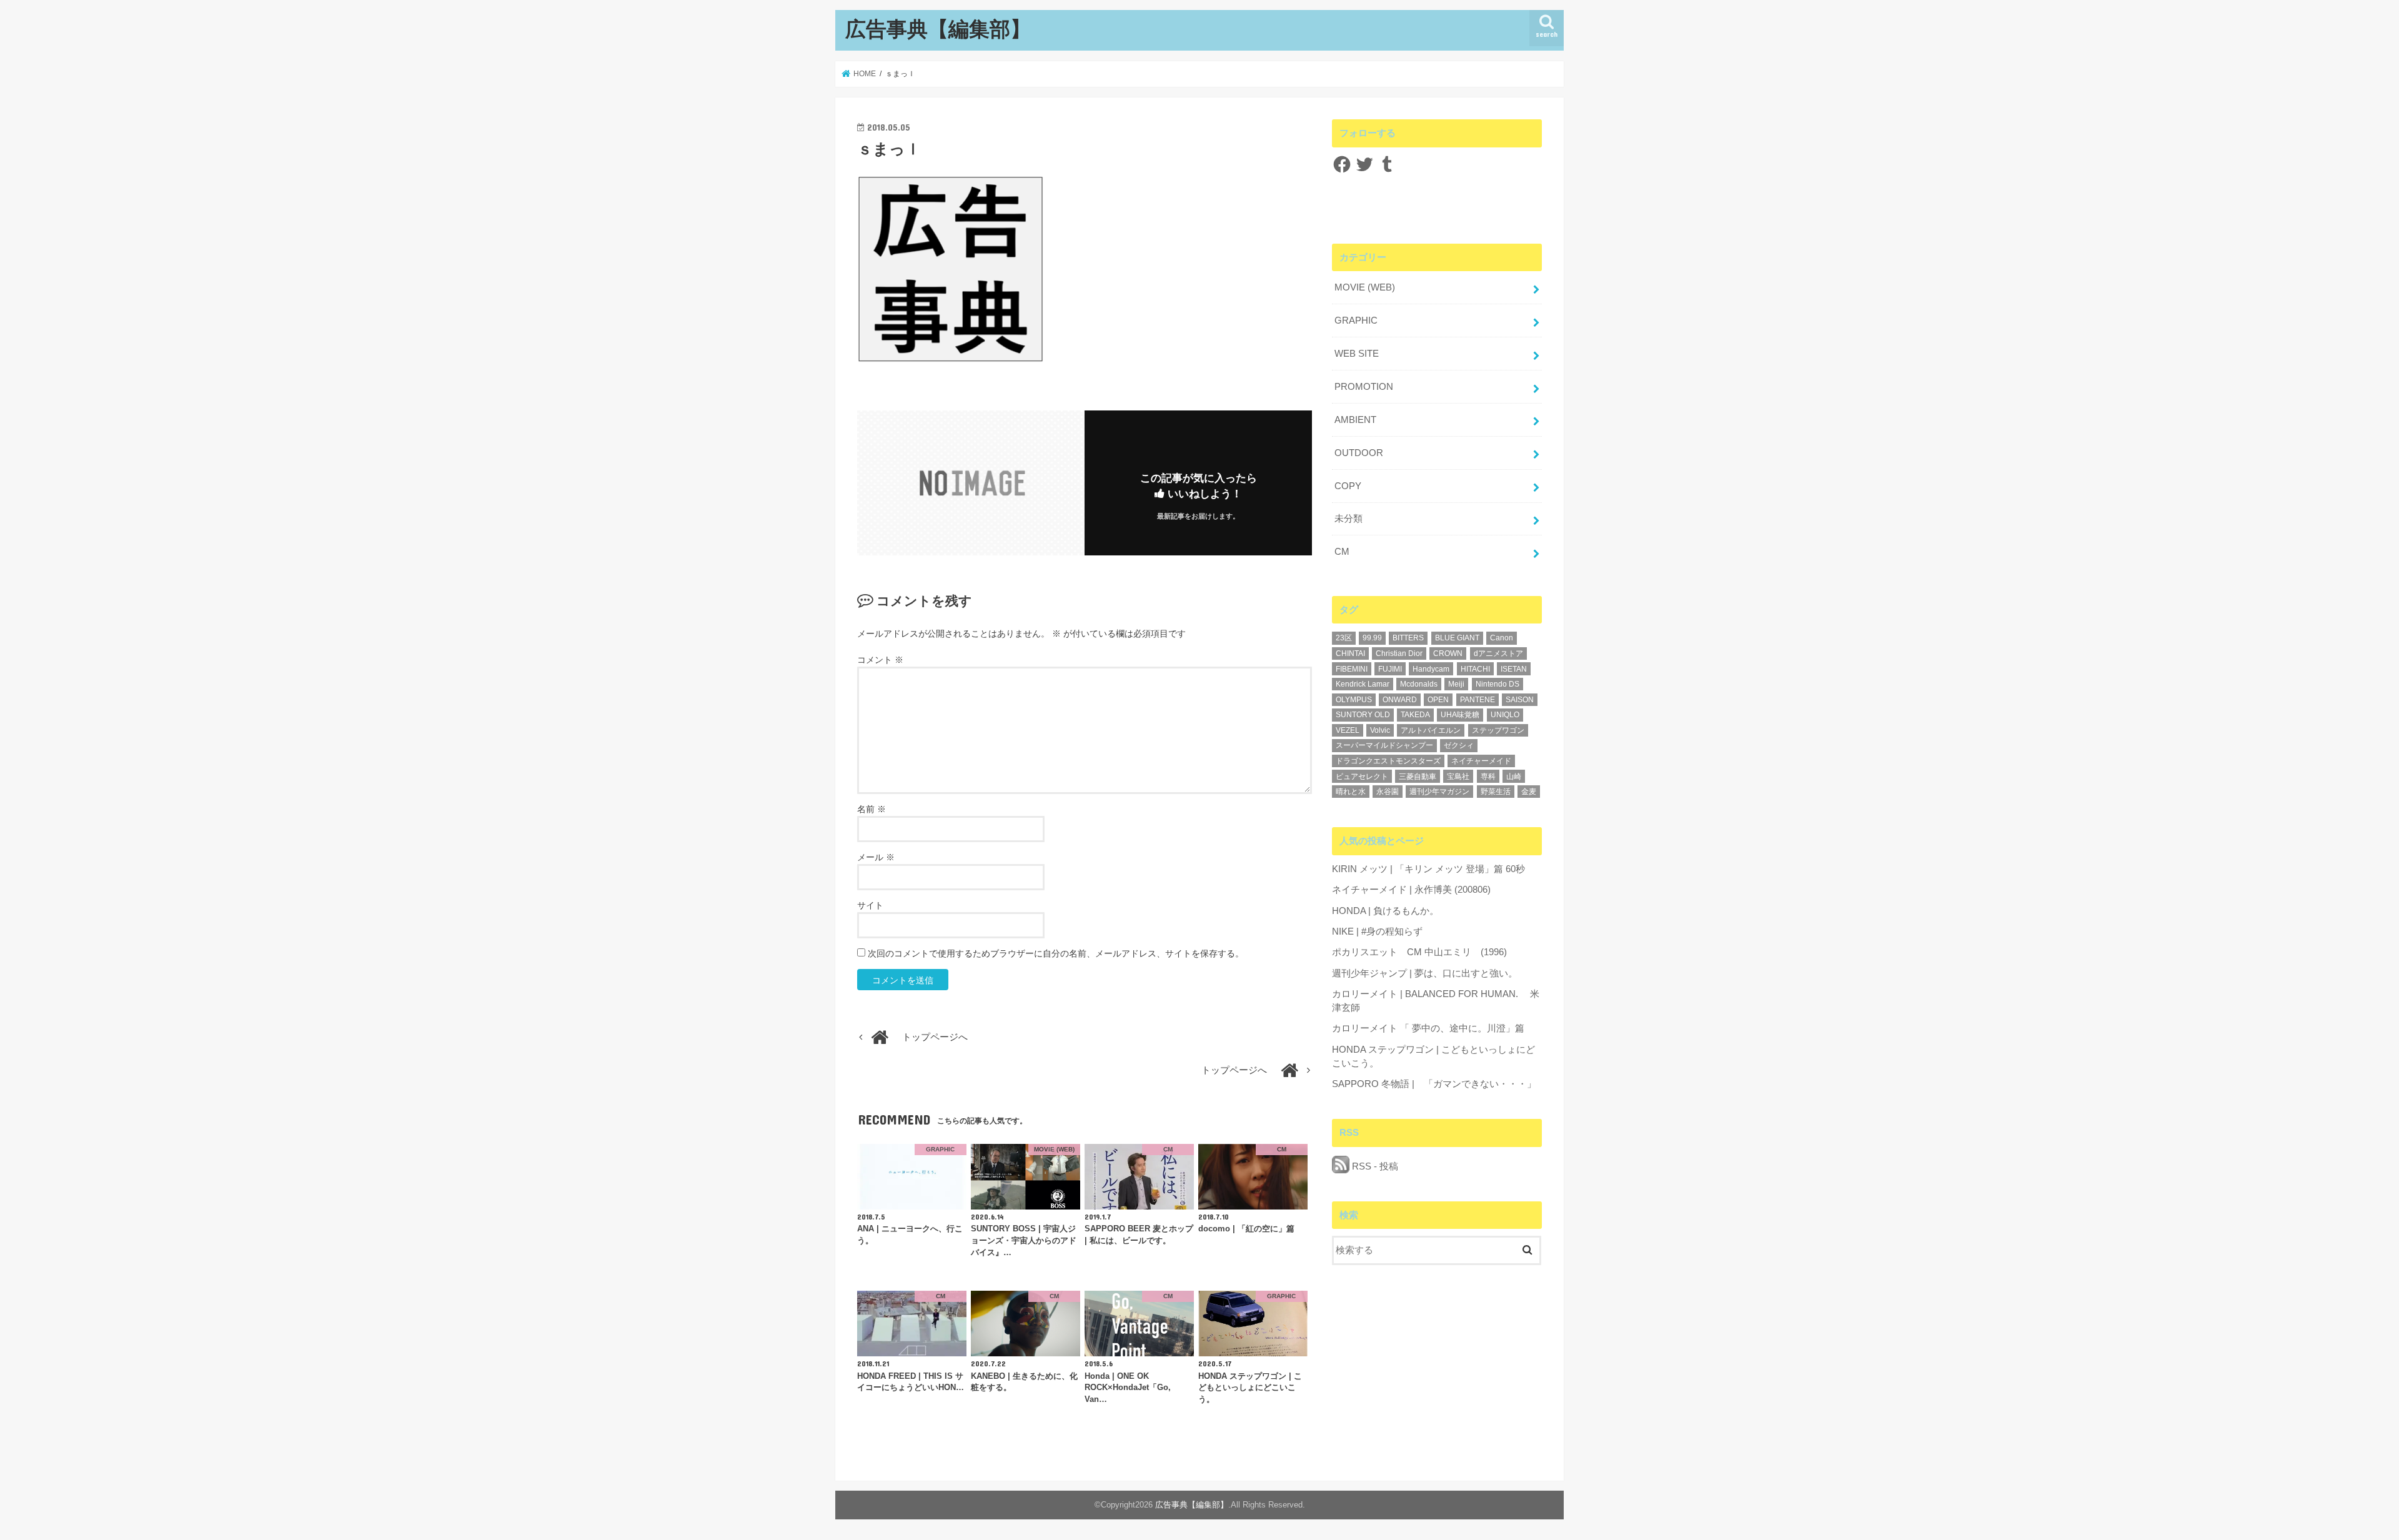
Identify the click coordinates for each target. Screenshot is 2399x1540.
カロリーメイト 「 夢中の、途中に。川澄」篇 (1428, 1028)
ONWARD (1400, 700)
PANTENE (1478, 700)
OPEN (1438, 700)
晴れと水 (1351, 792)
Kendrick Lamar (1363, 684)
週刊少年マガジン (1439, 792)
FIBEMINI (1352, 669)
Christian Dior (1399, 653)
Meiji (1456, 684)
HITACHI (1475, 669)
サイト (870, 905)
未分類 (1349, 519)
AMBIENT (1355, 420)
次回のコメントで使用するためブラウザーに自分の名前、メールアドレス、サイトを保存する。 (1056, 953)
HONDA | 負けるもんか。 (1385, 911)
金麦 (1529, 792)
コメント (880, 660)
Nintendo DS (1498, 684)
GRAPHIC (1356, 320)
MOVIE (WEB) (1365, 287)
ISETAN (1514, 669)
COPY (1348, 486)
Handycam (1431, 669)
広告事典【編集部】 (938, 28)
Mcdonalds (1419, 684)
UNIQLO (1505, 715)
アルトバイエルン (1431, 730)
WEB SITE (1357, 354)
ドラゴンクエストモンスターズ (1388, 761)
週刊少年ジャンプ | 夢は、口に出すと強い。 (1425, 973)
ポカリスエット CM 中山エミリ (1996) (1419, 952)
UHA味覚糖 (1460, 715)
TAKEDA (1415, 715)
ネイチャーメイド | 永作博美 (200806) (1411, 890)
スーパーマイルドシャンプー (1384, 745)
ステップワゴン (1498, 730)
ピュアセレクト (1362, 777)
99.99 (1372, 638)
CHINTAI (1350, 653)
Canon (1502, 638)
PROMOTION (1364, 387)
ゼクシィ (1459, 745)
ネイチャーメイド (1481, 761)
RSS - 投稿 (1374, 1166)
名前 (872, 809)
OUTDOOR (1359, 453)
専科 (1488, 777)
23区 (1344, 638)
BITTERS (1408, 638)
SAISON (1520, 700)
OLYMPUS (1354, 700)
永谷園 (1388, 792)
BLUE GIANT (1457, 638)
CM (1342, 552)
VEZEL (1348, 730)
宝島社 (1458, 777)
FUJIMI (1390, 669)
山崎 (1514, 777)
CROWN (1448, 653)
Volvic (1380, 730)
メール (876, 857)
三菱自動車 (1418, 777)
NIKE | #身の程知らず (1377, 931)
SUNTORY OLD (1363, 715)
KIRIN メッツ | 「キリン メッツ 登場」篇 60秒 (1428, 869)
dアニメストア (1498, 653)
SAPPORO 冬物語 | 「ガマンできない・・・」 (1434, 1084)
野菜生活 (1496, 792)
